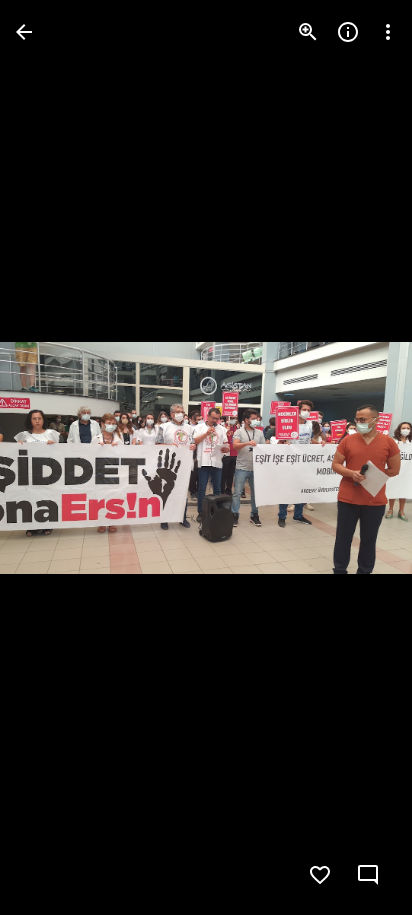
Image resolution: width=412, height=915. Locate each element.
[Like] (320, 875)
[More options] (388, 32)
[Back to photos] (24, 32)
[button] (356, 458)
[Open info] (348, 32)
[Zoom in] (308, 32)
